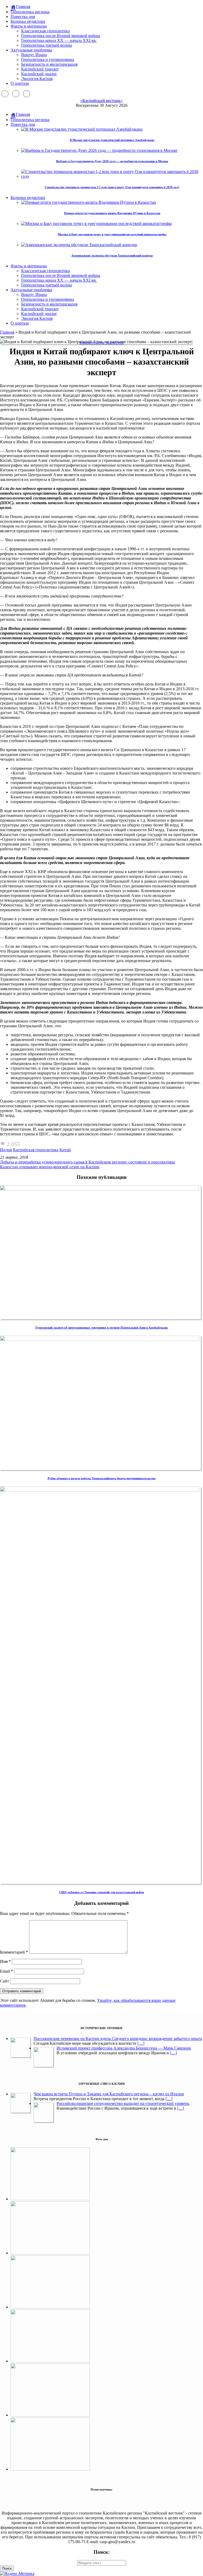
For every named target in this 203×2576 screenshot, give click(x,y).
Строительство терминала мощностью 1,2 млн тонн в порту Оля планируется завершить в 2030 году (112, 187)
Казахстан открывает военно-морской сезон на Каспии (50, 1167)
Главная (7, 332)
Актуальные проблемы (31, 50)
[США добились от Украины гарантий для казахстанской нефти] (100, 1490)
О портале (20, 83)
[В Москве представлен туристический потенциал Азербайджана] (50, 2253)
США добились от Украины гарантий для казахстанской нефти (101, 1892)
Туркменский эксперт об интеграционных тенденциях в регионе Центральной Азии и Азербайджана (101, 1327)
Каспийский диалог (39, 74)
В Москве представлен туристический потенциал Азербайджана (112, 140)
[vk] (27, 94)
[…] (141, 2043)
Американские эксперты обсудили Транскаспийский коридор (112, 255)
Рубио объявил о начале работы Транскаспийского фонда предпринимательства (102, 1478)
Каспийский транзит (40, 69)
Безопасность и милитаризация (49, 64)
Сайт (4, 1981)
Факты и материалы (29, 26)
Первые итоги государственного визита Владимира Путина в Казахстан (112, 213)
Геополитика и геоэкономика (48, 59)
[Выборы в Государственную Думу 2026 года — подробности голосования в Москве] (50, 2361)
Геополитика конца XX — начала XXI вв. (59, 40)
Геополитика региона (30, 12)
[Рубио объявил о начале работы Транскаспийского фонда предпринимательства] (100, 1340)
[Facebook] (5, 94)
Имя (5, 1961)
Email (6, 1971)
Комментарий (14, 1952)
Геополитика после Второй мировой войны (61, 36)
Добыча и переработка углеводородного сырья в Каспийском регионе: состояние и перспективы (87, 1162)
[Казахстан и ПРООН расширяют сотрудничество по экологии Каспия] (50, 2199)
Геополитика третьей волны (47, 45)
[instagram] (16, 94)
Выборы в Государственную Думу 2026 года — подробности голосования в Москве (112, 161)
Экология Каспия (37, 79)
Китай (65, 1150)
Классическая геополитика (45, 31)
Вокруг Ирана (34, 55)
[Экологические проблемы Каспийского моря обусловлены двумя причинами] (50, 2307)
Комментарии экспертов (102, 342)
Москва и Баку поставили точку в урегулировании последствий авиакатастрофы (112, 234)
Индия (6, 1150)
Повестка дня (23, 17)
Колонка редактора (28, 21)
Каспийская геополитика (36, 1150)
